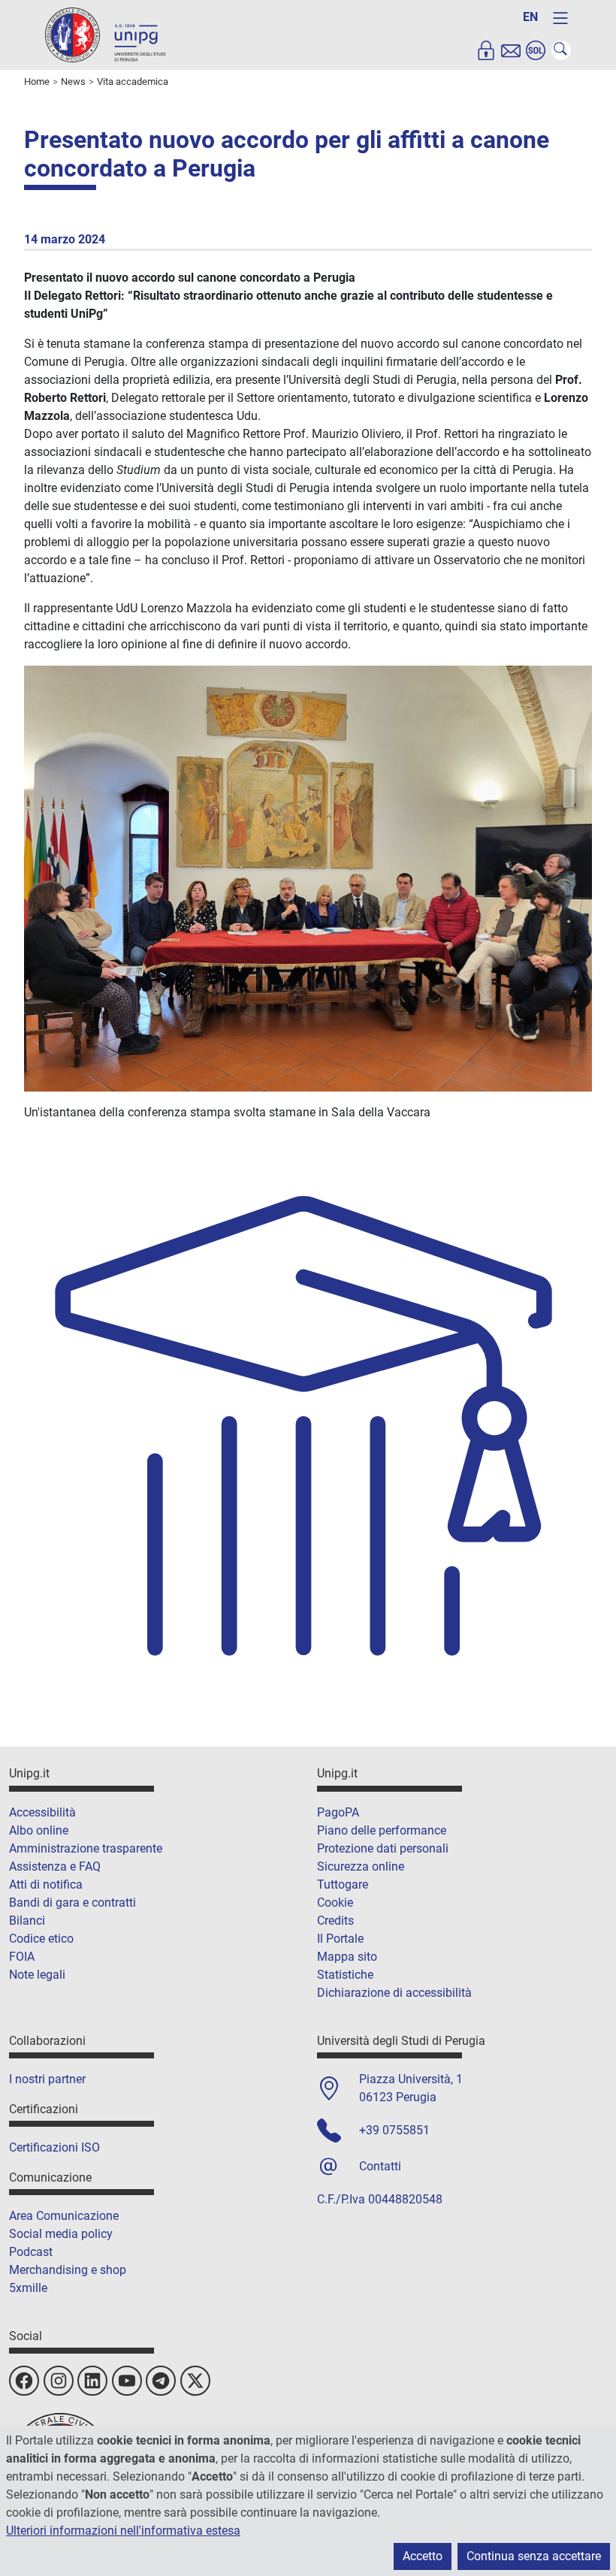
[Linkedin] (92, 2381)
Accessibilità (42, 1812)
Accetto (423, 2556)
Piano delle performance (382, 1830)
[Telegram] (161, 2381)
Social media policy (61, 2234)
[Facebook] (24, 2381)
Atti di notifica (46, 1884)
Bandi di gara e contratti (72, 1903)
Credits (335, 1921)
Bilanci (27, 1921)
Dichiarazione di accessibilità (394, 1993)
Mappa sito (347, 1957)
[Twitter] (195, 2381)
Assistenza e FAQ (55, 1866)
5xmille (28, 2288)
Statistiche (345, 1975)
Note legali (37, 1975)
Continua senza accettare (534, 2556)
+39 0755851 (394, 2130)
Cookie (335, 1903)
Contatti (380, 2166)
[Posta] (511, 50)
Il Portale (340, 1939)
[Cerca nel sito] (561, 50)
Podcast (31, 2252)
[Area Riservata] (486, 50)
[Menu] (560, 18)
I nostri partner (47, 2079)
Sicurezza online (361, 1866)
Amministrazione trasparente (86, 1848)
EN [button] (530, 17)
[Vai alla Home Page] (105, 34)
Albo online (39, 1830)
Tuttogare (343, 1884)
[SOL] (536, 50)
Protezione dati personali (383, 1848)
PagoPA (338, 1812)
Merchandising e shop (68, 2270)
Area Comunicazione (64, 2216)
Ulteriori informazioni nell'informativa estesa (123, 2531)
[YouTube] (127, 2381)
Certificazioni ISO (54, 2147)
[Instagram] (59, 2381)
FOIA (22, 1957)
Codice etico (41, 1939)
